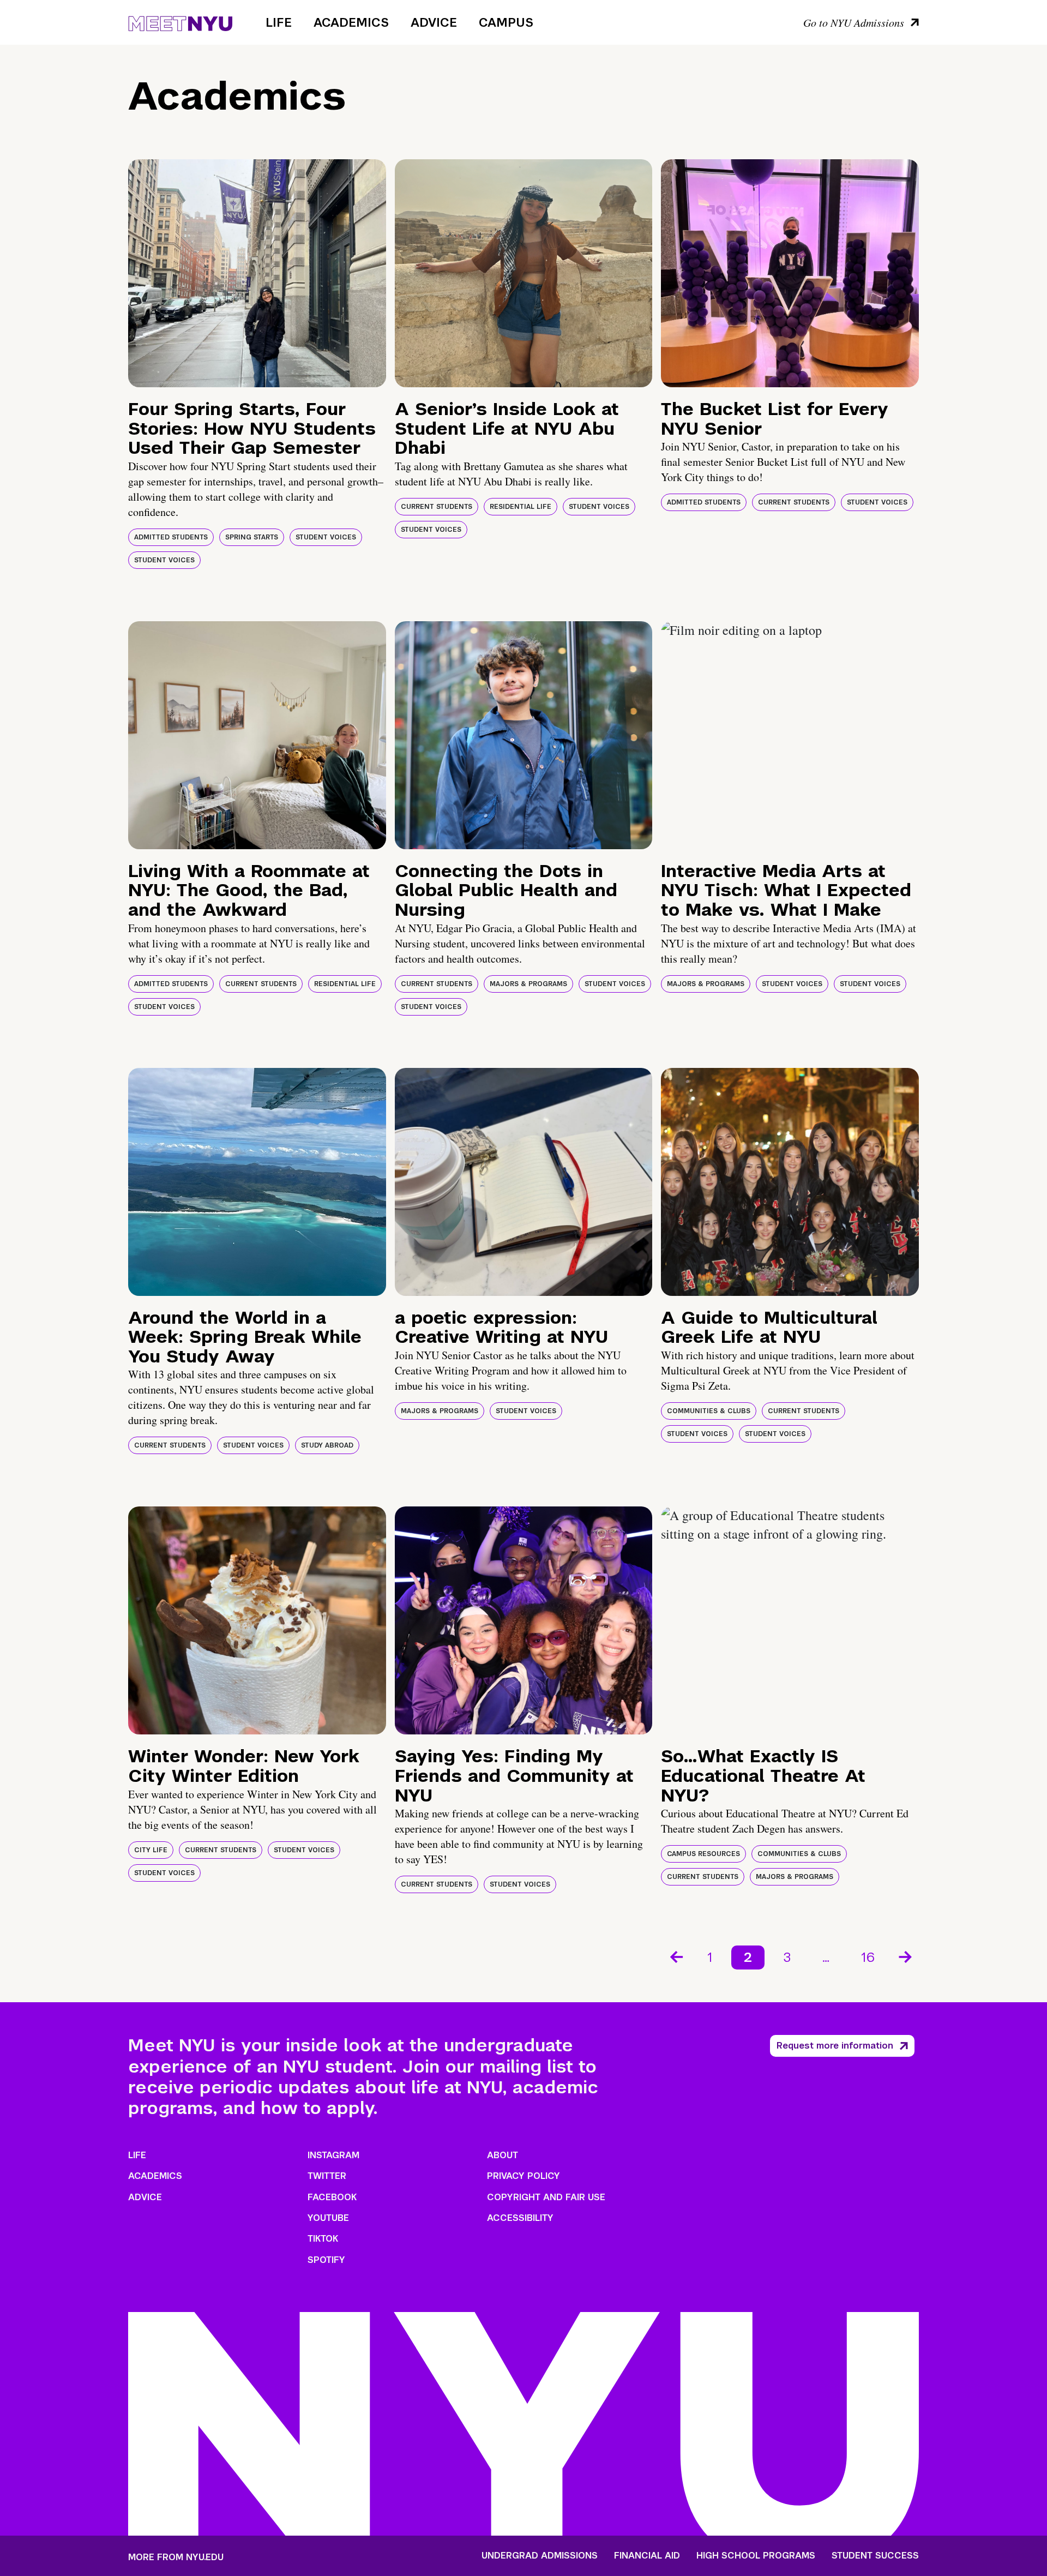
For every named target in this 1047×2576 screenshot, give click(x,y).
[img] (257, 273)
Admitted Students (171, 537)
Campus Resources (703, 1854)
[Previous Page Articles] (676, 1956)
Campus (506, 22)
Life (279, 22)
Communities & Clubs (709, 1411)
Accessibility (520, 2218)
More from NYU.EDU (176, 2557)
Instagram (333, 2155)
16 (868, 1957)
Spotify (326, 2260)
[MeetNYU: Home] (180, 22)
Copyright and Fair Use (546, 2197)
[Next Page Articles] (906, 1956)
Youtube (328, 2218)
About (503, 2155)
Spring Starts (252, 537)
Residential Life (521, 507)
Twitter (327, 2176)
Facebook (332, 2197)
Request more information (835, 2046)
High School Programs (756, 2556)
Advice (434, 22)
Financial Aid (647, 2556)
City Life (151, 1850)
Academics (351, 22)
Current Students (437, 507)
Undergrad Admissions (540, 2556)
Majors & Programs (528, 984)
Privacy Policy (523, 2176)
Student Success (875, 2556)
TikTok (323, 2239)
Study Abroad (327, 1445)
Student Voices (326, 537)
